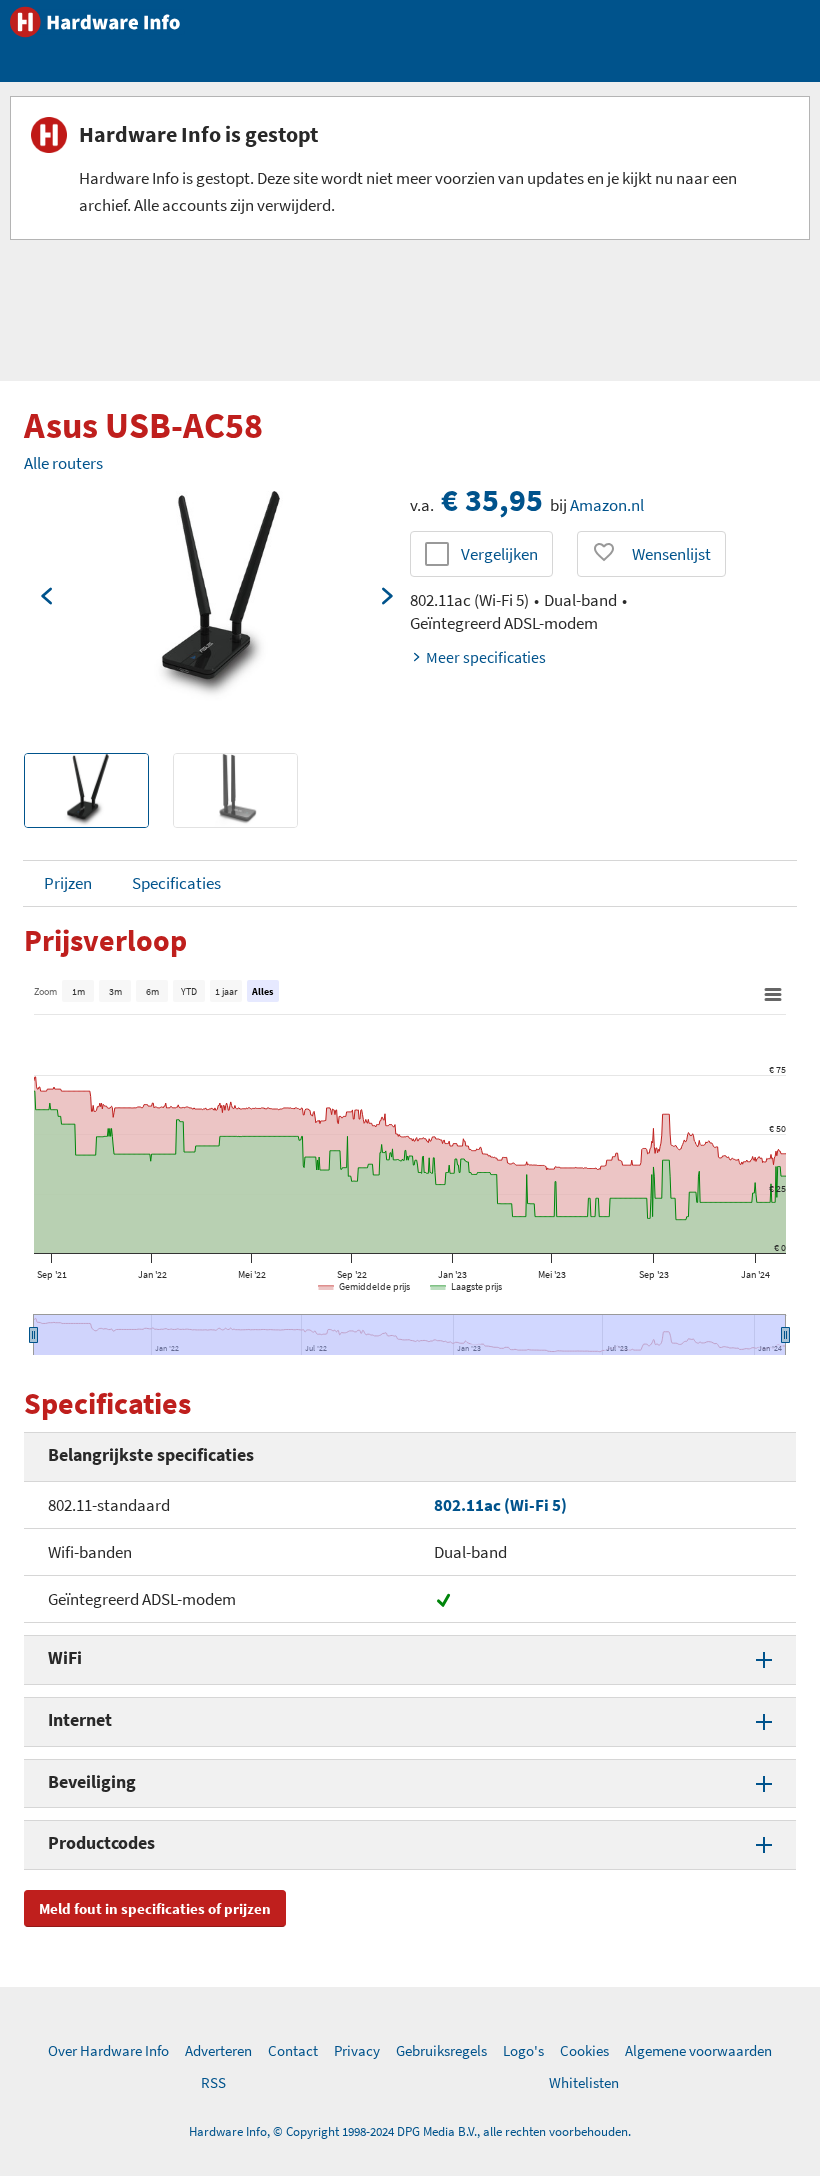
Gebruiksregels (441, 2050)
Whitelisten (584, 2082)
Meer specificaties (486, 657)
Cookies (584, 2050)
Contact (293, 2050)
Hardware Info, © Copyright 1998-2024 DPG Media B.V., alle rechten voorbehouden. (410, 2131)
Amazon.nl (607, 505)
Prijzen (68, 883)
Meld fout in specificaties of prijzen (155, 1908)
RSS (213, 2082)
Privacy (357, 2050)
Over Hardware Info (108, 2050)
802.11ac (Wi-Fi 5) (500, 1505)
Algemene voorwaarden (698, 2050)
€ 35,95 (492, 500)
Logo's (523, 2050)
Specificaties (176, 883)
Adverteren (218, 2050)
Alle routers (63, 463)
